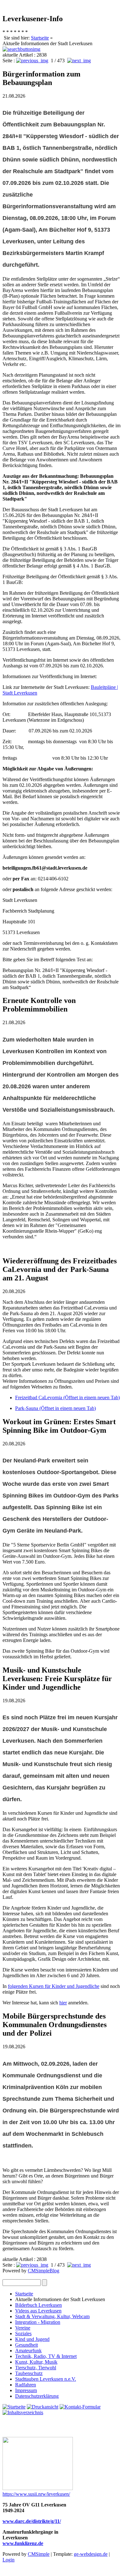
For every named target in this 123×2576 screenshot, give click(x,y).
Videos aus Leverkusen (38, 2311)
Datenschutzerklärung (37, 2396)
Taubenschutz (29, 2373)
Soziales (23, 2333)
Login (9, 2560)
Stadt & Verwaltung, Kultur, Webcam (52, 2316)
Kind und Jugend (32, 2339)
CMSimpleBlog (44, 2271)
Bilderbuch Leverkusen (38, 2305)
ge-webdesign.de (91, 2554)
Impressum (26, 2390)
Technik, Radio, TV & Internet (46, 2356)
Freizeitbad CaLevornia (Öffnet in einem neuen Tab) (67, 1397)
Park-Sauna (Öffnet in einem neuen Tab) (56, 1408)
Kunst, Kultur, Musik (36, 2362)
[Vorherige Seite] (32, 61)
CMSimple (39, 2554)
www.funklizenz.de (23, 2543)
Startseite (40, 38)
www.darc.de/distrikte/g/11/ (32, 2521)
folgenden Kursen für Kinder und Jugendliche (54, 1986)
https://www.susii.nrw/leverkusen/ (36, 2494)
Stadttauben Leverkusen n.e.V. (46, 2379)
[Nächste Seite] (79, 61)
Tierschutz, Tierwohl (36, 2368)
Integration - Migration (38, 2322)
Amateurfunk (28, 2351)
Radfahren (26, 2385)
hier (63, 2003)
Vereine (23, 2328)
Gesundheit (26, 2345)
